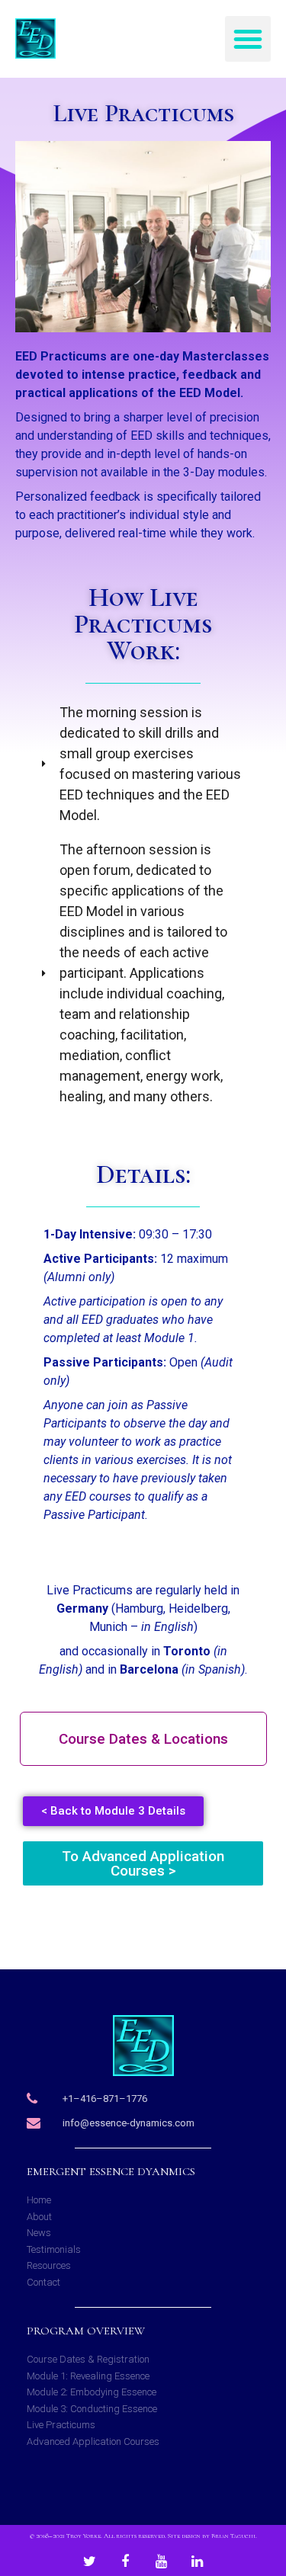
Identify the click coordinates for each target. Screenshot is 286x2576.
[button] (248, 39)
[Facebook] (125, 2562)
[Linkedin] (197, 2562)
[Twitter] (89, 2562)
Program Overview (86, 2331)
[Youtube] (161, 2562)
